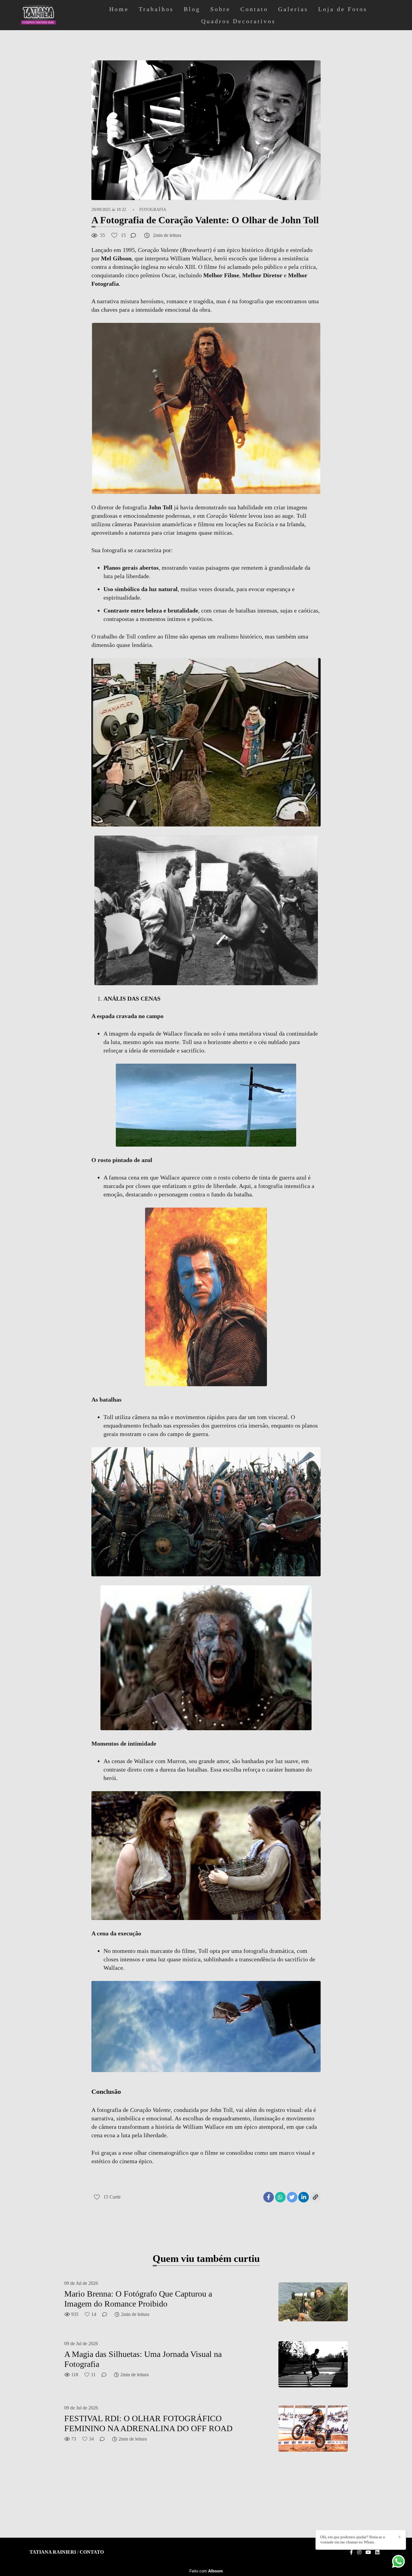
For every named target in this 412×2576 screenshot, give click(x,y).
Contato (254, 9)
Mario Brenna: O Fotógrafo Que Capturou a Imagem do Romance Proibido (138, 2299)
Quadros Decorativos (238, 21)
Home (119, 9)
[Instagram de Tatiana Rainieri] (359, 2552)
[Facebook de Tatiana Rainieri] (351, 2552)
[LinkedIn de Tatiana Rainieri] (377, 2552)
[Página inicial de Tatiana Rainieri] (54, 15)
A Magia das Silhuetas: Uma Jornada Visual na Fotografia (143, 2359)
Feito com (206, 2571)
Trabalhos (156, 9)
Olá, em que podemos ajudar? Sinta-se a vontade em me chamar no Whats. (353, 2539)
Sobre (220, 9)
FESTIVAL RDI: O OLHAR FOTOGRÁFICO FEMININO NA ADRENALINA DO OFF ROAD (148, 2423)
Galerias (293, 9)
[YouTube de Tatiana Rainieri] (368, 2552)
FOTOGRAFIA (153, 210)
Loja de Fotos (343, 9)
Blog (192, 9)
